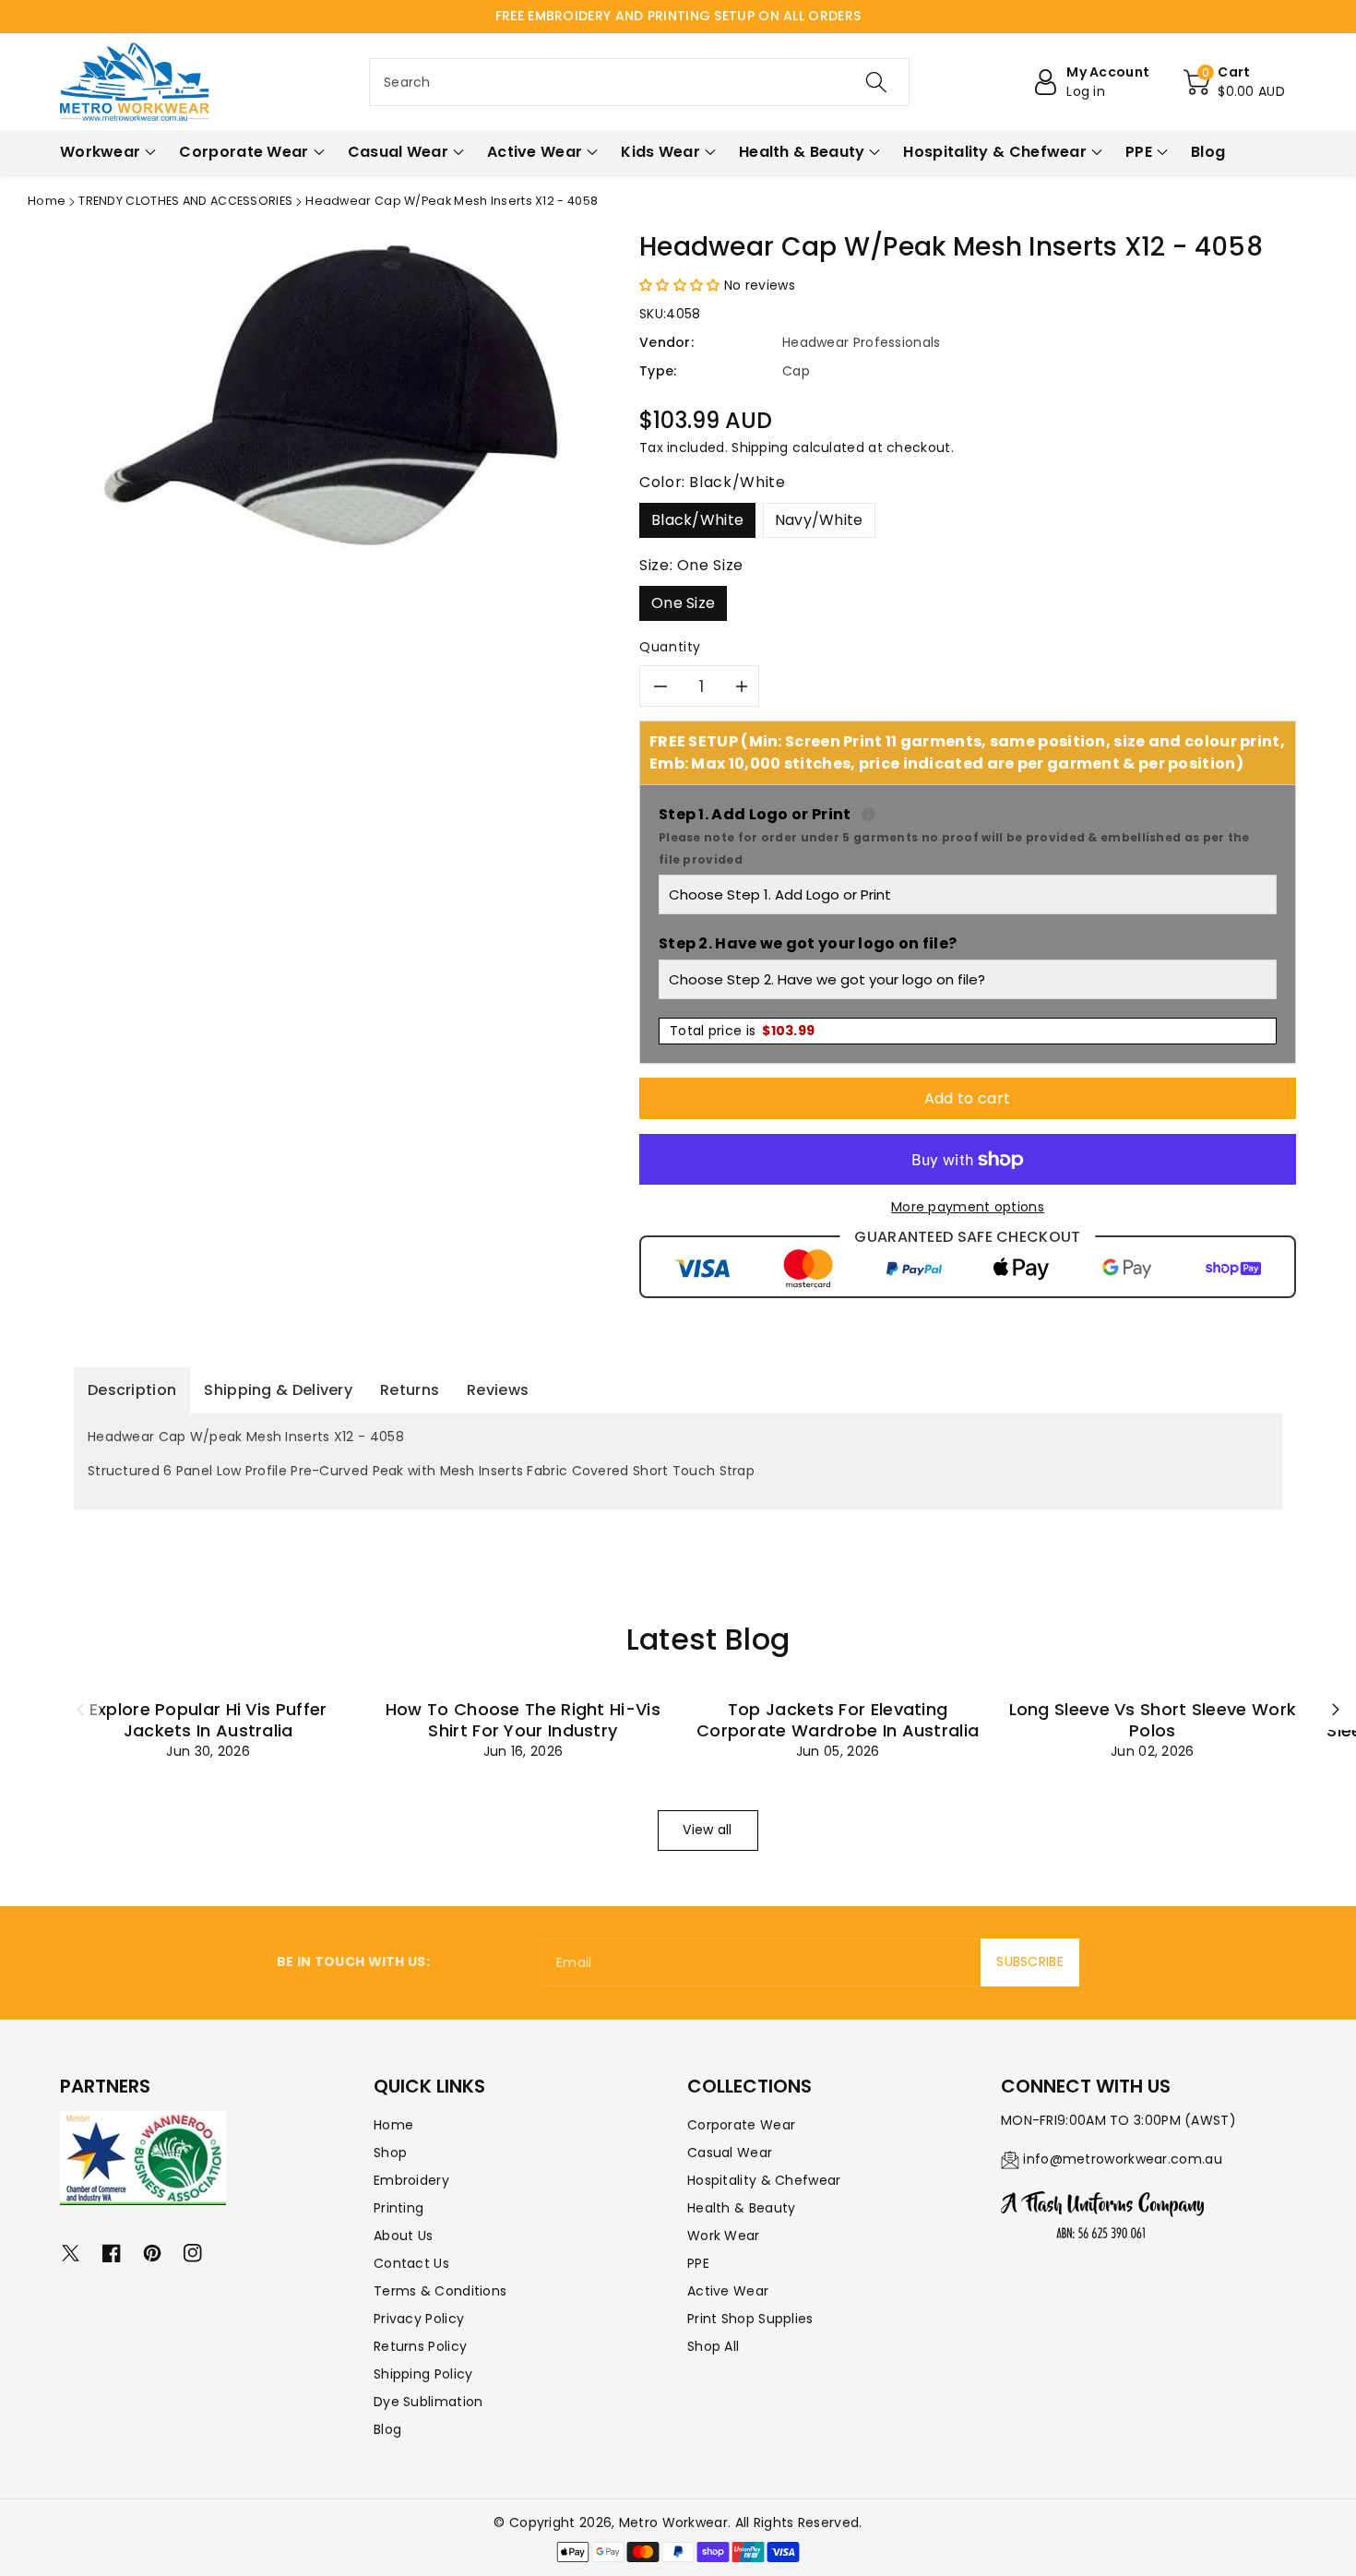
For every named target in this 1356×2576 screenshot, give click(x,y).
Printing (398, 2208)
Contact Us (411, 2263)
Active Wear (728, 2291)
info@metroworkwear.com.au (1123, 2159)
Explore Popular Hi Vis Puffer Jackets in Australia (208, 1720)
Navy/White (819, 520)
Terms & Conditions (440, 2291)
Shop (390, 2153)
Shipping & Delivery (278, 1390)
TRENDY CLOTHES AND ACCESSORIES (185, 201)
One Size (683, 603)
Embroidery (411, 2180)
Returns (410, 1390)
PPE (698, 2263)
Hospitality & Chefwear (764, 2180)
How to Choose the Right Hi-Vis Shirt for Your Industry (523, 1720)
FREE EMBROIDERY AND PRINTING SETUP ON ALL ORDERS (678, 16)
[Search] (876, 82)
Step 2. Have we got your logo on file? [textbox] (808, 943)
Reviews (498, 1390)
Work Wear (724, 2236)
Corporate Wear (741, 2125)
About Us (403, 2236)
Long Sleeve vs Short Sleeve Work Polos (1153, 1720)
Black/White (697, 520)
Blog (387, 2429)
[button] (1234, 82)
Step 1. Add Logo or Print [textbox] (968, 835)
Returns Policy (420, 2346)
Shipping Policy (423, 2374)
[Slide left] (80, 1710)
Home (47, 201)
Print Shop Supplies (750, 2319)
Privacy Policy (419, 2319)
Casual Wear (730, 2153)
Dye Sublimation (428, 2402)
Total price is (742, 1031)
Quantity (670, 647)
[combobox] (639, 82)
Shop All (713, 2346)
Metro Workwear (673, 2522)
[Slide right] (1336, 1710)
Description (132, 1390)
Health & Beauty (742, 2208)
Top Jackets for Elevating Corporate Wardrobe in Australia (838, 1720)
